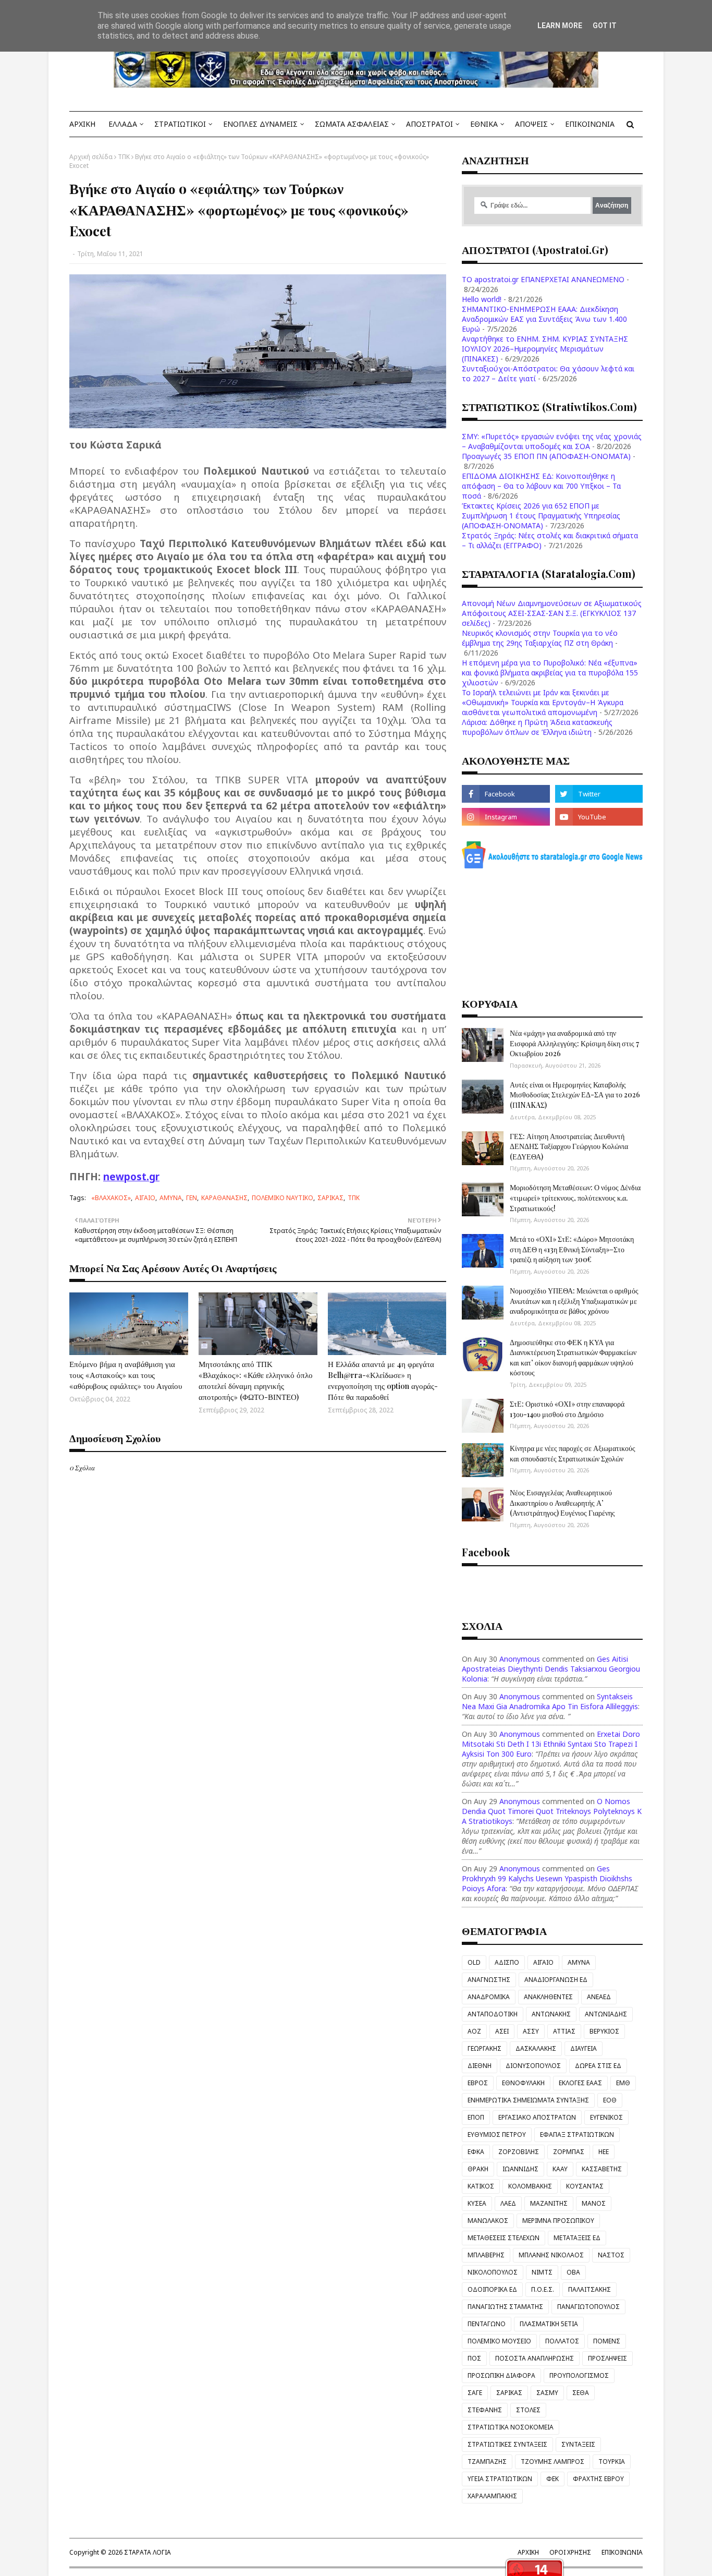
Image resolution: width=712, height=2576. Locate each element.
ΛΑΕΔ (508, 2203)
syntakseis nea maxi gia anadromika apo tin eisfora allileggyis (550, 1701)
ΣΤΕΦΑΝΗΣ (485, 2410)
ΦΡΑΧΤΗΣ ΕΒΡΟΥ (598, 2479)
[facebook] (506, 794)
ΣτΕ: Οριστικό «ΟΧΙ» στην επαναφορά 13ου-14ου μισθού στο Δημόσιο (567, 1409)
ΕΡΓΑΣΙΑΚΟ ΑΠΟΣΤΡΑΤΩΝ (537, 2117)
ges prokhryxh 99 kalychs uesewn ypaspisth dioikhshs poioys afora (547, 1878)
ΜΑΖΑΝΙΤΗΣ (549, 2203)
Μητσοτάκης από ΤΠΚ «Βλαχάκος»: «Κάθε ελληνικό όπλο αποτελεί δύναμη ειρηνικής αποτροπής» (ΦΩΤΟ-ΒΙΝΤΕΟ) (256, 1380)
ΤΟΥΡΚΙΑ (612, 2462)
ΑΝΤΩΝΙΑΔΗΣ (606, 2014)
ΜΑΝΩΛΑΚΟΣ (488, 2221)
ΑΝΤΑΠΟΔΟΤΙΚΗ (493, 2014)
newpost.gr (131, 1176)
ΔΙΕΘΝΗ (480, 2066)
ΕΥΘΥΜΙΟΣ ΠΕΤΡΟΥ (497, 2134)
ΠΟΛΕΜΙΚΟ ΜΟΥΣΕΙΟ (499, 2341)
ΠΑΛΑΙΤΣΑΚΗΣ (590, 2289)
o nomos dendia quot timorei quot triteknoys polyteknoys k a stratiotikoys (552, 1811)
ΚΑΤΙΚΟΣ (481, 2186)
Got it (605, 26)
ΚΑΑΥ (560, 2169)
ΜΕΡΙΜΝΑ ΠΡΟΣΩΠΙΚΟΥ (558, 2221)
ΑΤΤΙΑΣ (564, 2031)
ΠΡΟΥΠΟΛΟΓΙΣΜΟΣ (579, 2375)
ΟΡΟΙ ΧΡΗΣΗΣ (570, 2552)
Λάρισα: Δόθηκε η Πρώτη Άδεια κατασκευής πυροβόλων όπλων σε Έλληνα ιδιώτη (537, 727)
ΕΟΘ (610, 2100)
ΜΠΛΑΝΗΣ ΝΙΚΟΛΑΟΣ (551, 2255)
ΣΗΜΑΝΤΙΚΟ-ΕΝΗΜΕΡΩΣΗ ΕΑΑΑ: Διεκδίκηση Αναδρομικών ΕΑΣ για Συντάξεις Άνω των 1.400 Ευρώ (544, 319)
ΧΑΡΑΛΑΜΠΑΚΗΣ (492, 2496)
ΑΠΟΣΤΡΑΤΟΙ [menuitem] (429, 124)
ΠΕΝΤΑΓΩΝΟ (487, 2324)
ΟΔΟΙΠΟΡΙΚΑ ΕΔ (492, 2289)
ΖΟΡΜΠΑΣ (569, 2152)
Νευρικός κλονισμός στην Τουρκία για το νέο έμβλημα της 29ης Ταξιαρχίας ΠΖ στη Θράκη (540, 638)
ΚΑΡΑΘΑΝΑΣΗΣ (224, 1198)
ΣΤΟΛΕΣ (528, 2410)
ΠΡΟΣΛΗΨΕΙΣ (607, 2358)
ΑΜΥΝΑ (171, 1198)
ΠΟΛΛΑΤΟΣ (562, 2341)
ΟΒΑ (573, 2272)
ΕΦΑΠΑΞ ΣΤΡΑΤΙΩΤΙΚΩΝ (577, 2134)
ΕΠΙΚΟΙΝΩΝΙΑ (622, 2552)
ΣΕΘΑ (581, 2393)
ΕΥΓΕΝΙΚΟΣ (606, 2117)
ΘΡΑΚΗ (478, 2169)
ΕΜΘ (623, 2083)
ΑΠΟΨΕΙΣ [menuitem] (531, 124)
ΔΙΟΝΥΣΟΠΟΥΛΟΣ (533, 2066)
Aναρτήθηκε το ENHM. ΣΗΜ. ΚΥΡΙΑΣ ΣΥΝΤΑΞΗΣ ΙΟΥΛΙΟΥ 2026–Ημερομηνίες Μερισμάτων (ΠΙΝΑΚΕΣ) (545, 349)
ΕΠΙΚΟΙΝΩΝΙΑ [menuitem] (590, 124)
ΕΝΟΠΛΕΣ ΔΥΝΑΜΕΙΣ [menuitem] (260, 124)
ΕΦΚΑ (476, 2152)
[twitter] (599, 794)
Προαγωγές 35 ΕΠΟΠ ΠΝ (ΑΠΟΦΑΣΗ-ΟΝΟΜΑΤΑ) (546, 456)
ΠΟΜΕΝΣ (607, 2341)
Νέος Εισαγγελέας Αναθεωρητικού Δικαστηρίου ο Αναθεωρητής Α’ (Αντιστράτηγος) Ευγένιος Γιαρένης (562, 1503)
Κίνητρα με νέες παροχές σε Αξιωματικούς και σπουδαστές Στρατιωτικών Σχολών (573, 1453)
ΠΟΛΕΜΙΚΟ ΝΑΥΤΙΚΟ (283, 1198)
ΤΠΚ (124, 157)
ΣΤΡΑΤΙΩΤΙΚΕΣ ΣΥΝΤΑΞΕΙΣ (507, 2444)
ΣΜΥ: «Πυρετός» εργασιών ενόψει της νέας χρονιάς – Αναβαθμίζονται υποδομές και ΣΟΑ (552, 441)
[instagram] (506, 817)
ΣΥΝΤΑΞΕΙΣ (578, 2444)
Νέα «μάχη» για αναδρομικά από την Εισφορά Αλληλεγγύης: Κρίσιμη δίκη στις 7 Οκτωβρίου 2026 (574, 1043)
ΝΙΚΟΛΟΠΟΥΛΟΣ (493, 2272)
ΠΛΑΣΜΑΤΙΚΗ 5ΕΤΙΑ (549, 2324)
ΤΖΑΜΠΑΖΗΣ (487, 2462)
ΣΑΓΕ (475, 2393)
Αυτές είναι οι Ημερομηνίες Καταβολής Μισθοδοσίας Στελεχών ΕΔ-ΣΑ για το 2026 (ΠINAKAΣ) (575, 1095)
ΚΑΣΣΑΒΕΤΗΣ (602, 2169)
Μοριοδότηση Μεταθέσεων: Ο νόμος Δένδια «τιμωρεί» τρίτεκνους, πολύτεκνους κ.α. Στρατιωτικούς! (575, 1198)
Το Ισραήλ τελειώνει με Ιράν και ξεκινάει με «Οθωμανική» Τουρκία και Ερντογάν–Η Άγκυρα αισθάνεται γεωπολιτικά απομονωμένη (543, 702)
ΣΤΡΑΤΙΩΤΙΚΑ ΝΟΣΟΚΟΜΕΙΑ (511, 2427)
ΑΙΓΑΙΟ (145, 1198)
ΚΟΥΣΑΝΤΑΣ (585, 2186)
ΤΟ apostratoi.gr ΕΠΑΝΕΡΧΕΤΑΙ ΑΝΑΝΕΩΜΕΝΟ (543, 279)
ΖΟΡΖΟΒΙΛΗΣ (519, 2152)
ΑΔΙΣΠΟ (507, 1962)
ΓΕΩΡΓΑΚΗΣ (484, 2048)
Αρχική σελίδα (91, 157)
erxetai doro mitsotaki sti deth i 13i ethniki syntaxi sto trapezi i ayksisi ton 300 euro (551, 1744)
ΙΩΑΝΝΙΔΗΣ (520, 2169)
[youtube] (599, 817)
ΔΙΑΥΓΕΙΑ (584, 2048)
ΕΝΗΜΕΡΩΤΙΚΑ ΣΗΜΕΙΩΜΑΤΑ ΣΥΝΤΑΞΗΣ (528, 2100)
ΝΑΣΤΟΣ (611, 2255)
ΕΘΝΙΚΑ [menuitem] (484, 124)
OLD (474, 1962)
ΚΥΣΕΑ (477, 2203)
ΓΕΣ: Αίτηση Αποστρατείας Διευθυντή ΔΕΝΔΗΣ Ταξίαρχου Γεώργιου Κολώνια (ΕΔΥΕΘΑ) (569, 1146)
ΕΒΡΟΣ (478, 2083)
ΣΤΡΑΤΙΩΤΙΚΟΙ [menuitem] (180, 124)
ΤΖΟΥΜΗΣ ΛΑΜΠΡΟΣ (553, 2462)
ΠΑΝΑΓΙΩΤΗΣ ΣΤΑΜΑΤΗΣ (505, 2307)
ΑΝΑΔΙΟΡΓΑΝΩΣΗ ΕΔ (556, 1980)
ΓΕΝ (192, 1198)
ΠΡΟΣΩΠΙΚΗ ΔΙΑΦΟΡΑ (501, 2375)
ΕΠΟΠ (476, 2117)
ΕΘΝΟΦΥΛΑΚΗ (523, 2083)
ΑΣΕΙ (502, 2031)
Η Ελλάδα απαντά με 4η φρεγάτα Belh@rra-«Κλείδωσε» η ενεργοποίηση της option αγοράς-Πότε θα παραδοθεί (383, 1380)
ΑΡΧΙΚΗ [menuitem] (82, 124)
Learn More (560, 26)
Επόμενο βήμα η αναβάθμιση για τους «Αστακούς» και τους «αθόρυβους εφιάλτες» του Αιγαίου (126, 1375)
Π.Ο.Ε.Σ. (543, 2289)
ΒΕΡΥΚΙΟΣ (604, 2031)
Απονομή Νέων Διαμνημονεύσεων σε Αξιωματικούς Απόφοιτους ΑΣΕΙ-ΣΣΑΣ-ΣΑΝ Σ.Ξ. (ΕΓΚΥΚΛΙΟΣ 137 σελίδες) (552, 613)
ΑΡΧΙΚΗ (528, 2552)
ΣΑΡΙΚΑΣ (330, 1198)
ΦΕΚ (553, 2479)
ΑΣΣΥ (531, 2031)
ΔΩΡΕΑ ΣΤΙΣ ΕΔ (598, 2066)
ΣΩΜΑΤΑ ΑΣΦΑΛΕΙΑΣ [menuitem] (352, 124)
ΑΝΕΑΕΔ (599, 1997)
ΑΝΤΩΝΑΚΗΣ (551, 2014)
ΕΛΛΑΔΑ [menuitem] (123, 124)
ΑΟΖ (474, 2031)
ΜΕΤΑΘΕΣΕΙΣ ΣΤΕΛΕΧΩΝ (504, 2238)
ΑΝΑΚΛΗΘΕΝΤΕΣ (548, 1997)
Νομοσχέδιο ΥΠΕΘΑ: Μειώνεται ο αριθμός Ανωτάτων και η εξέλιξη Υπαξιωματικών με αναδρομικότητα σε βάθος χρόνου (574, 1301)
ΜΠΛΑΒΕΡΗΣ (486, 2255)
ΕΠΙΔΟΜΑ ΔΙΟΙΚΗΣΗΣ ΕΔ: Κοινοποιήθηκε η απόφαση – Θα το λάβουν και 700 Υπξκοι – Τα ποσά (541, 486)
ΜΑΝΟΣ (594, 2203)
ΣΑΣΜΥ (547, 2393)
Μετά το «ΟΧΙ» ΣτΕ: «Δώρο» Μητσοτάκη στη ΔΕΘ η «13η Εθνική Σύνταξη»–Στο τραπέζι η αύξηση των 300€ (572, 1249)
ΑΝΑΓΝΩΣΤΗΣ (489, 1980)
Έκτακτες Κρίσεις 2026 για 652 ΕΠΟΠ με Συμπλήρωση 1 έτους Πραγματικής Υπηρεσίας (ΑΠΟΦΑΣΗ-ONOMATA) (541, 516)
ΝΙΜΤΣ (542, 2272)
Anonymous (520, 1659)
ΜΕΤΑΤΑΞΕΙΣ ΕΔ (577, 2238)
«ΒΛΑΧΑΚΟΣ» (111, 1198)
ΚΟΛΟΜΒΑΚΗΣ (530, 2186)
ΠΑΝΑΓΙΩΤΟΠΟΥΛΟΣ (588, 2307)
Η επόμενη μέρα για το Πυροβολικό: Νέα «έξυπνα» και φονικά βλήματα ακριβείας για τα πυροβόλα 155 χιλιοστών (550, 673)
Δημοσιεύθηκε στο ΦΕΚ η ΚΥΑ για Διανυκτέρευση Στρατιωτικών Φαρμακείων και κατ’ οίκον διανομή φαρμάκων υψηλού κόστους (573, 1358)
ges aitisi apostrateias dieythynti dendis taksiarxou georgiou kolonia (551, 1669)
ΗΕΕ (604, 2152)
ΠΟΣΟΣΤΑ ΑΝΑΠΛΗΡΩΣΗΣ (535, 2358)
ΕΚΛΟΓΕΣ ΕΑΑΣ (580, 2083)
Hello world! (482, 299)
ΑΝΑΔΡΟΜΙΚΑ (489, 1997)
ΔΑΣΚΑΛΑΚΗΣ (536, 2048)
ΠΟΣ (474, 2358)
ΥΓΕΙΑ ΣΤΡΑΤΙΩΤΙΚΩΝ (500, 2479)
